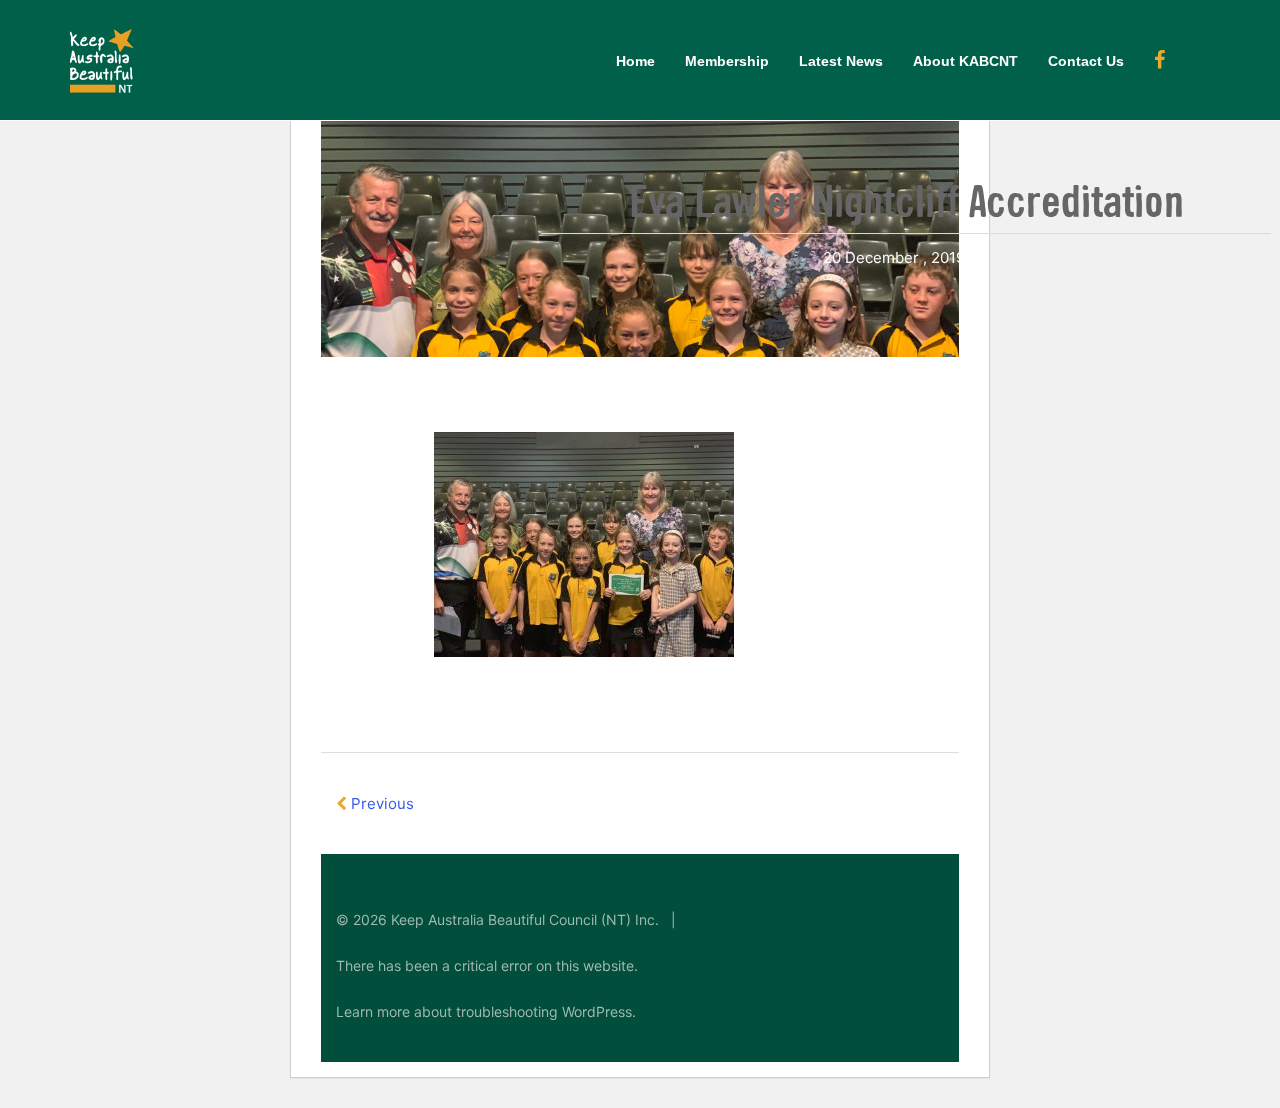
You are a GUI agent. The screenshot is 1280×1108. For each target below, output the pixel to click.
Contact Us (1086, 61)
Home (635, 61)
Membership (727, 61)
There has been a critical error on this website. (487, 965)
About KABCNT (965, 61)
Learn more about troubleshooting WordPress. (486, 1011)
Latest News (841, 61)
